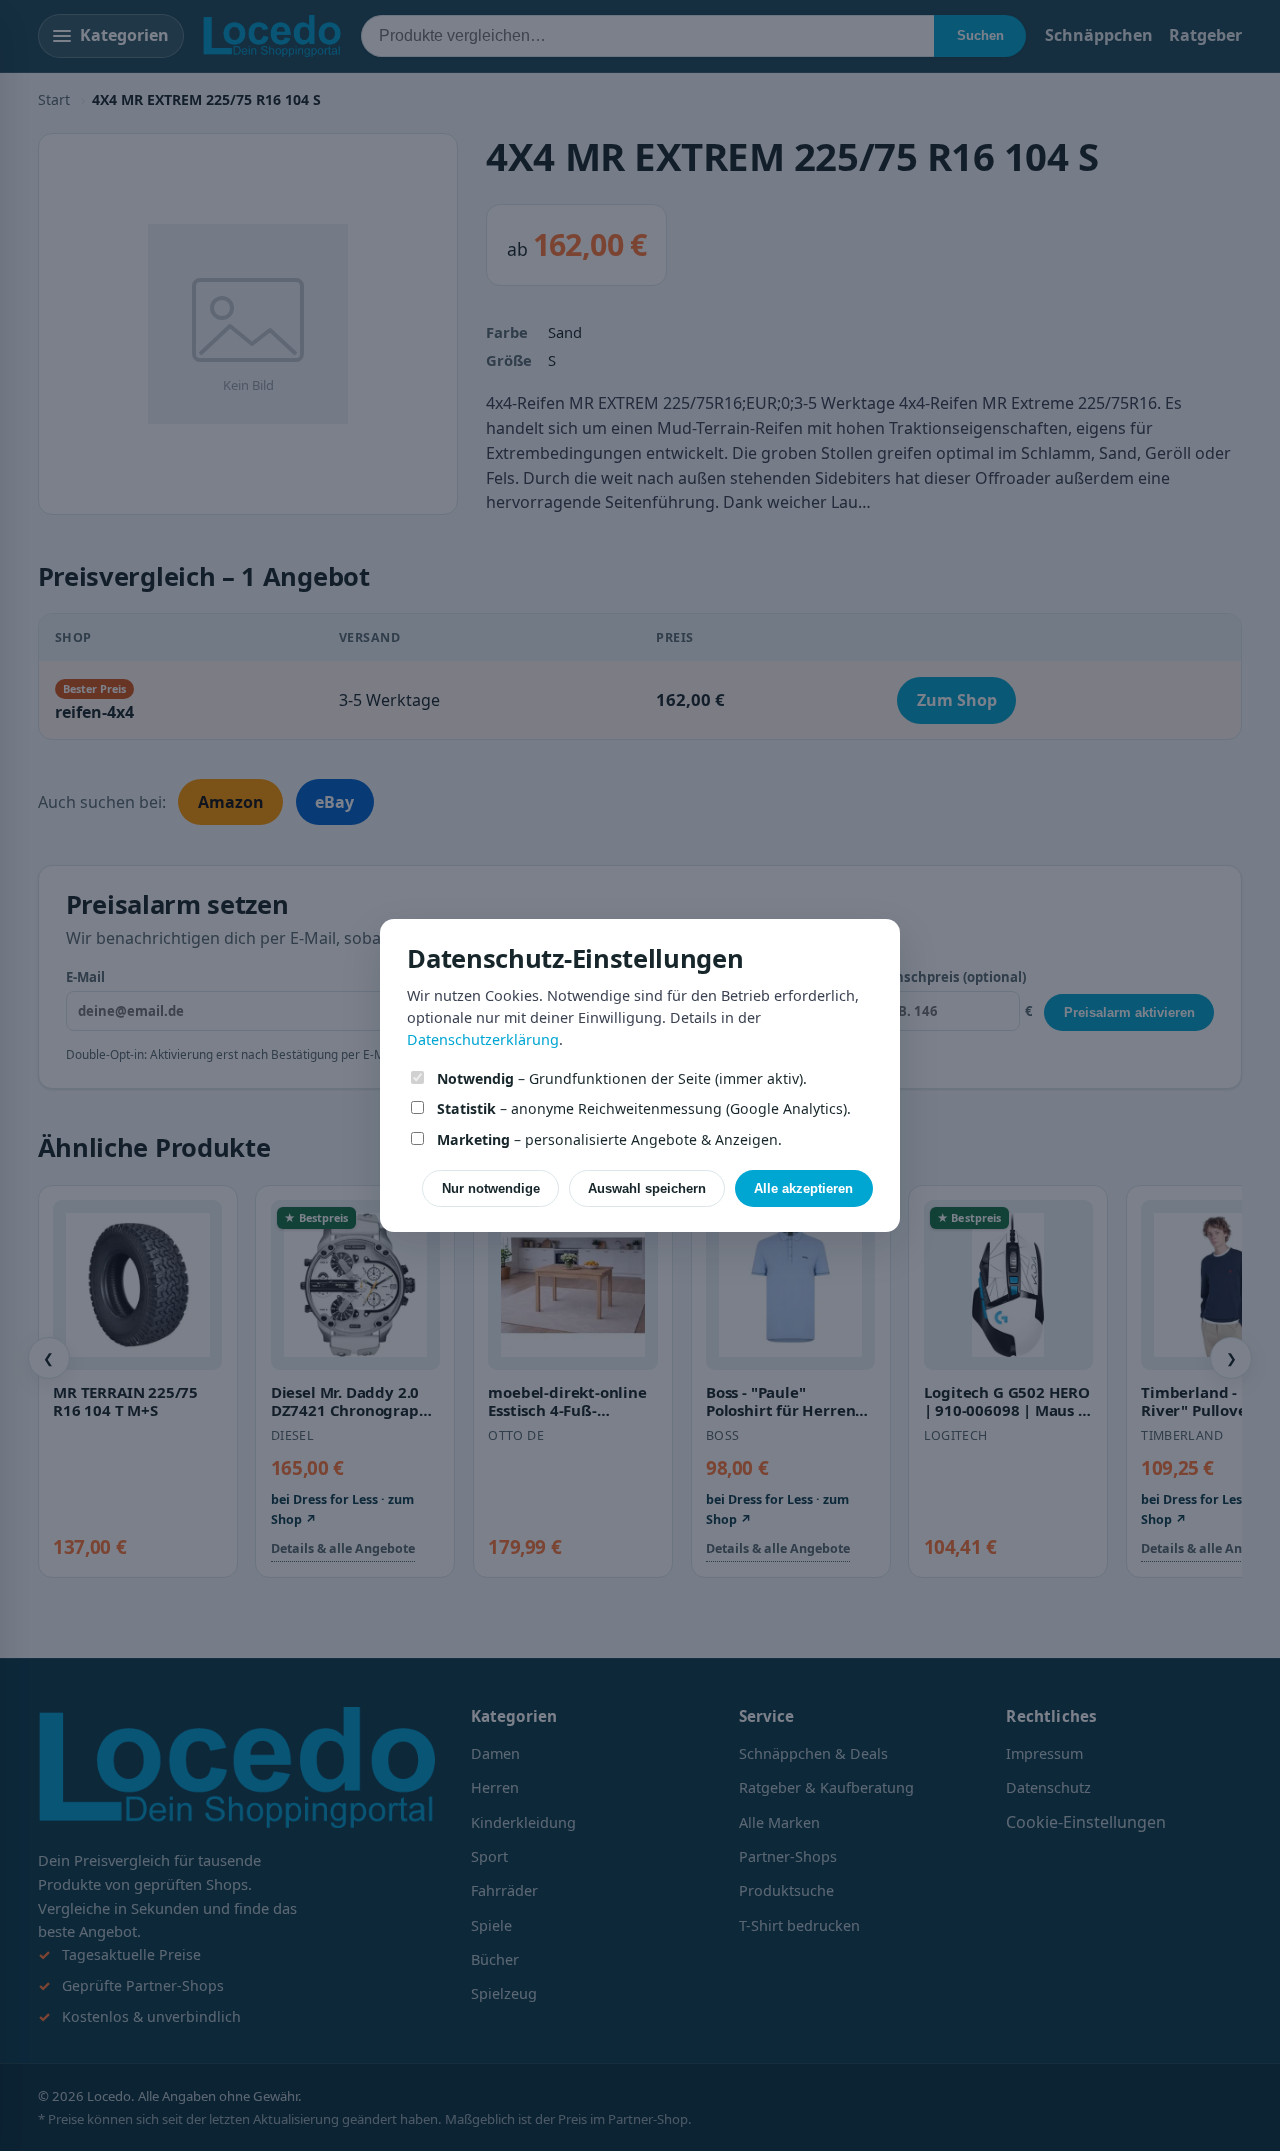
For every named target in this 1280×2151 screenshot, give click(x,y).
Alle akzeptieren (803, 1188)
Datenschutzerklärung (483, 1039)
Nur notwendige (491, 1188)
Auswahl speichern (647, 1188)
